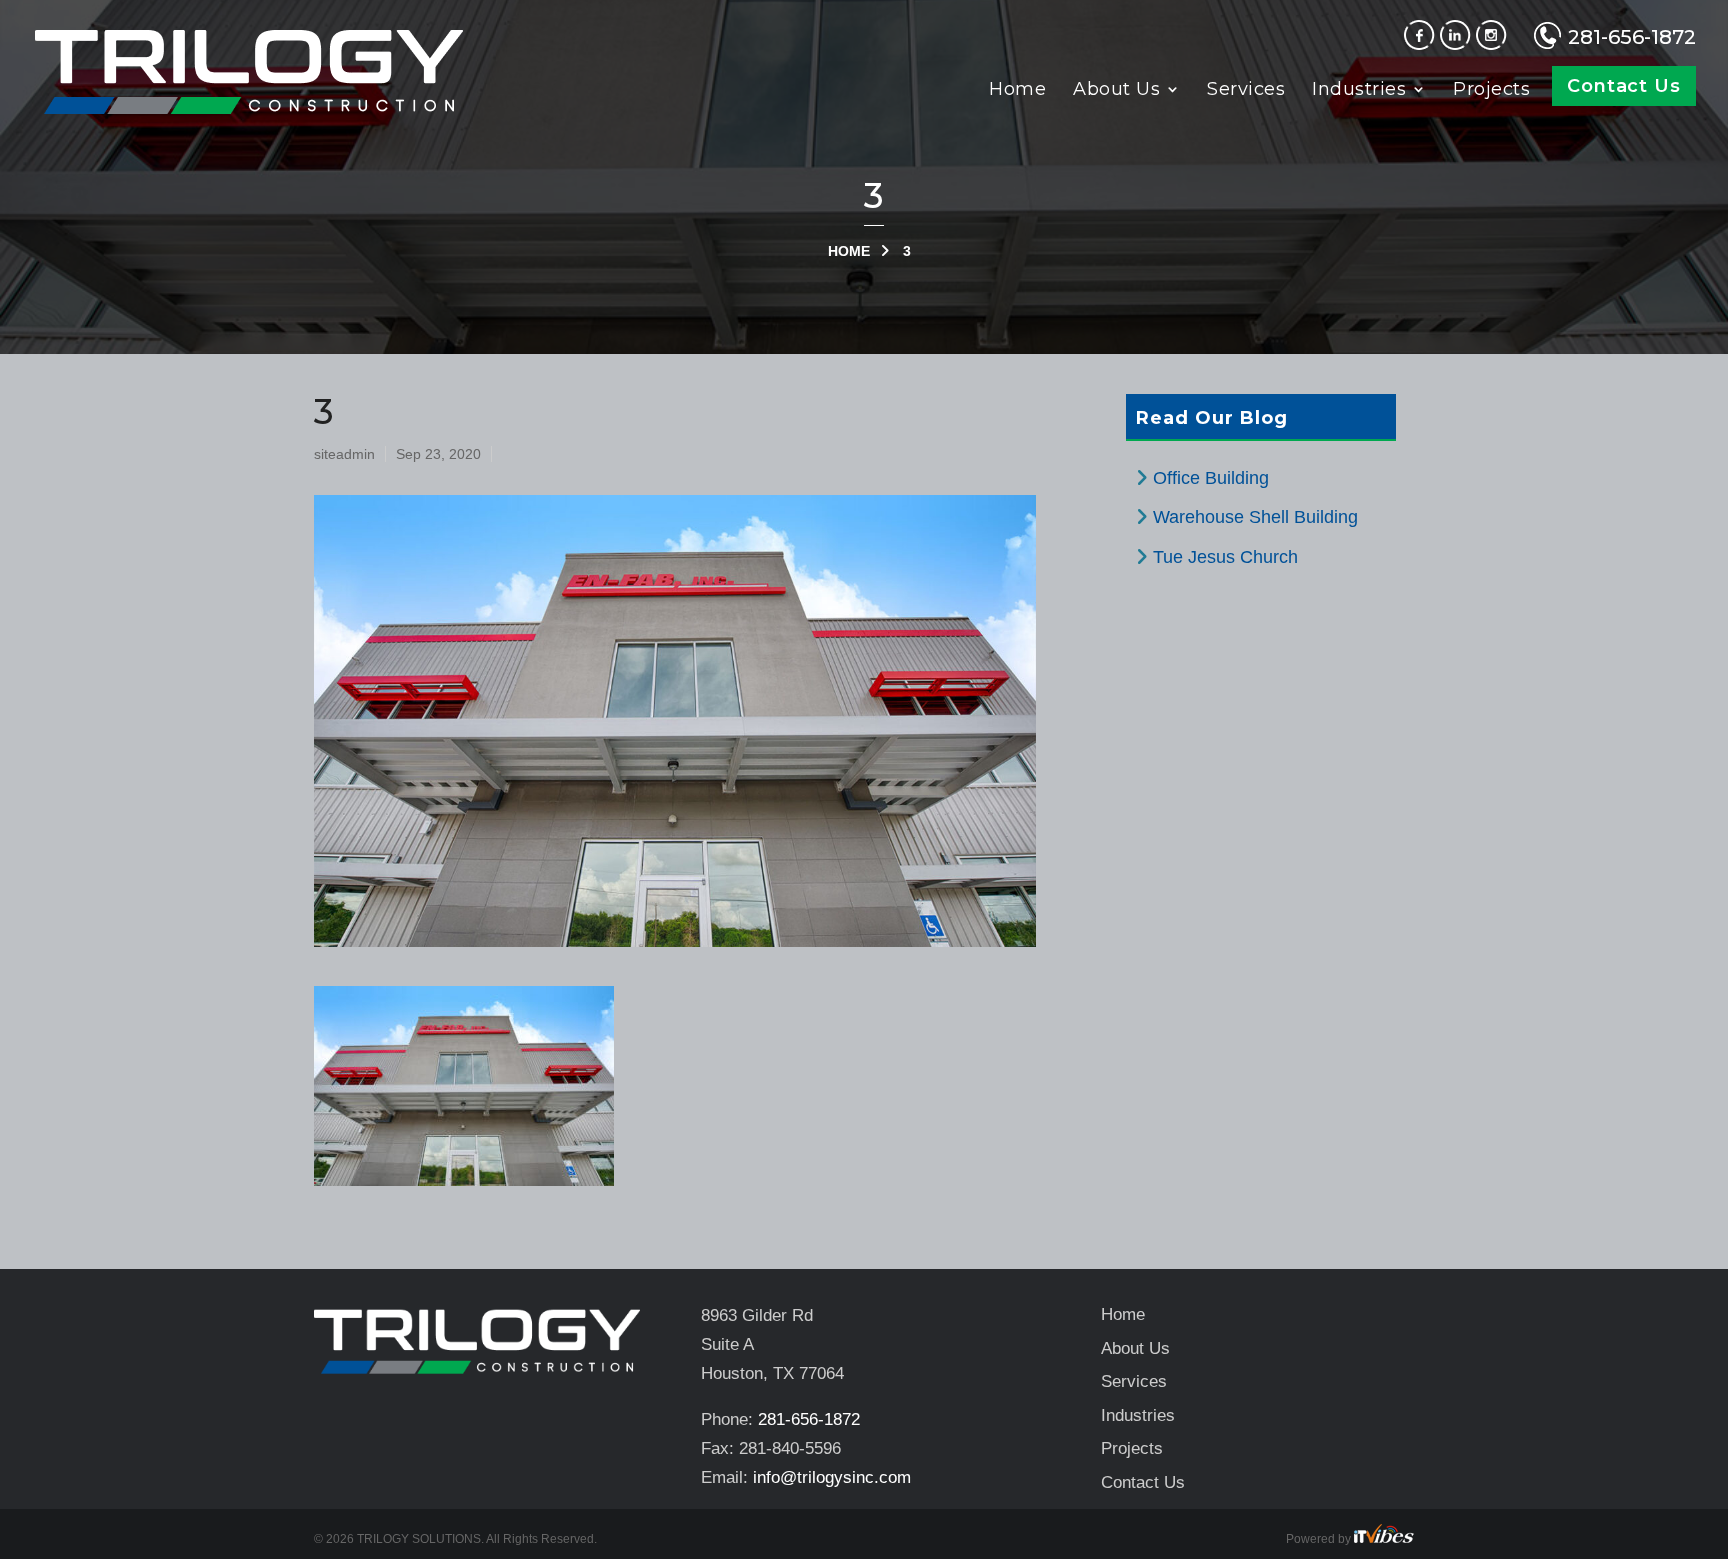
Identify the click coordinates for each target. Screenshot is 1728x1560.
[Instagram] (1494, 44)
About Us (1116, 91)
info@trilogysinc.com (832, 1477)
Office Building (1211, 478)
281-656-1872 (1632, 37)
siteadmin (344, 454)
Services (1246, 91)
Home (1017, 91)
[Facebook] (1422, 44)
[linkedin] (1458, 44)
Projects (1491, 91)
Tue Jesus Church (1225, 557)
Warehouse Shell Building (1255, 517)
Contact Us (1624, 86)
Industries (1359, 91)
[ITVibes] (1384, 1539)
